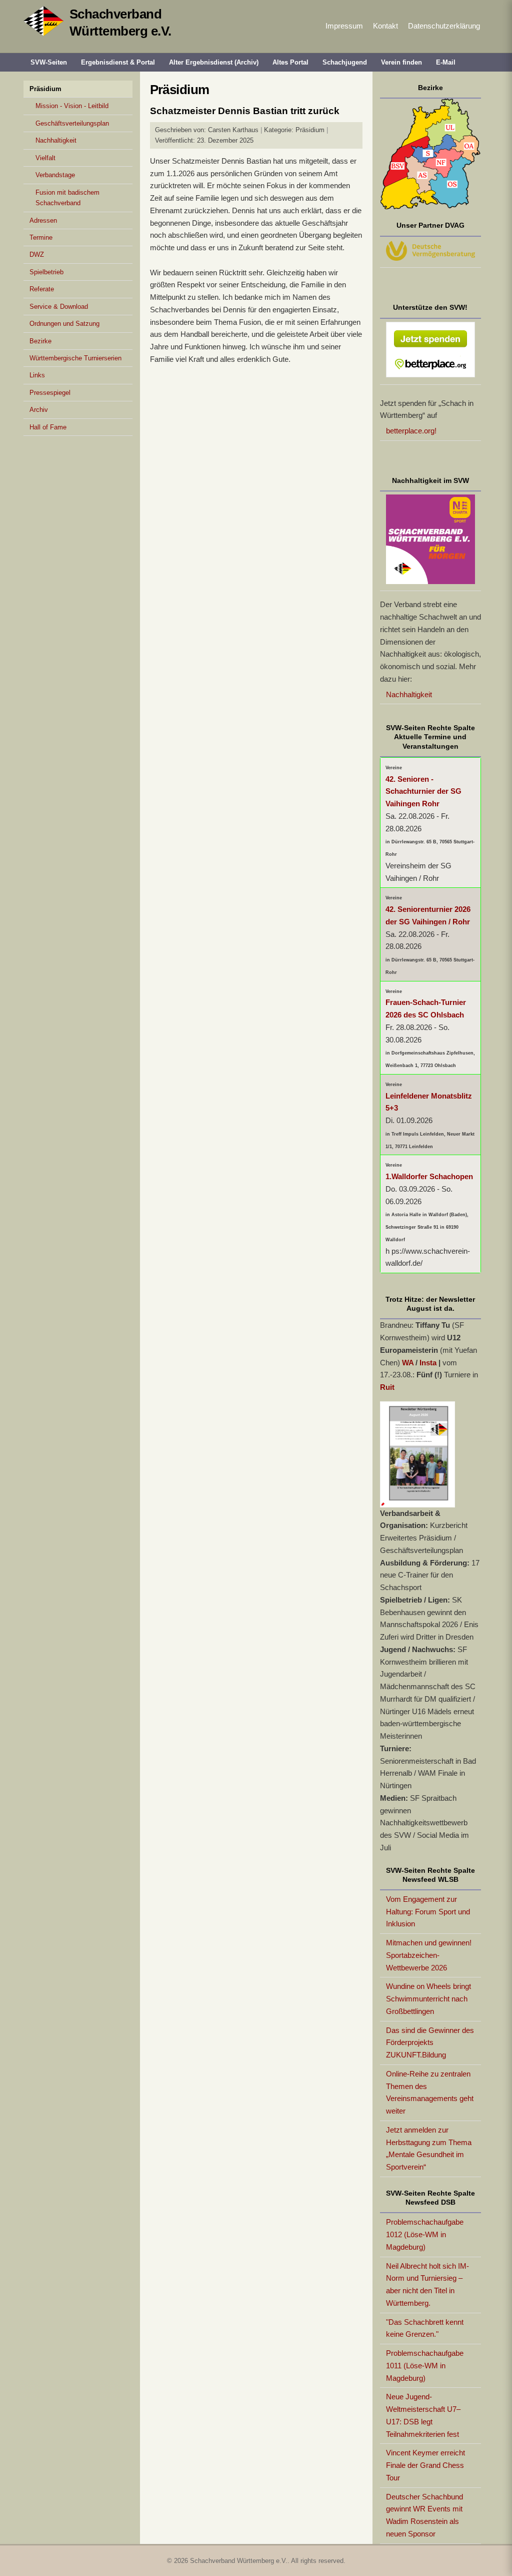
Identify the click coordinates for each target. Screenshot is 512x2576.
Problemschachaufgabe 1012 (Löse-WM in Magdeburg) (425, 2234)
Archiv (39, 410)
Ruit (387, 1387)
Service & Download (59, 307)
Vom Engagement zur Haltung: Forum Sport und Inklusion (428, 1912)
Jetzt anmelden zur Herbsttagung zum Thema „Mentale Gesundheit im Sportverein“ (429, 2148)
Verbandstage (55, 175)
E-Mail (446, 62)
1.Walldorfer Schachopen (429, 1176)
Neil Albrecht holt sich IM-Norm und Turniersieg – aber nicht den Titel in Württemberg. (427, 2284)
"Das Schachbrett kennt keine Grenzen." (425, 2328)
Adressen (43, 220)
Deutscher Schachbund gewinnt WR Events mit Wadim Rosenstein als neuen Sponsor (424, 2515)
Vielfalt (45, 158)
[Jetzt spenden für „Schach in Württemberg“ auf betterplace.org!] (431, 352)
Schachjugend (345, 62)
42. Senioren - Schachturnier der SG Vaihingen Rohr (423, 792)
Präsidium (45, 89)
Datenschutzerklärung (444, 26)
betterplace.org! (411, 431)
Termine (41, 237)
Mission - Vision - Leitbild (72, 106)
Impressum (344, 26)
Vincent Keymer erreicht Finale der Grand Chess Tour (425, 2465)
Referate (42, 289)
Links (37, 375)
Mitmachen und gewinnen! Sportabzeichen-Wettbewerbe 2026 (429, 1955)
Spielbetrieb (46, 272)
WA (408, 1363)
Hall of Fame (48, 427)
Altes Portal (290, 62)
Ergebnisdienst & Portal (118, 62)
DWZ (37, 254)
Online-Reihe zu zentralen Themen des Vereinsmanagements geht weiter (430, 2092)
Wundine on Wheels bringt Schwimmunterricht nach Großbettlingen (428, 1999)
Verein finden (401, 62)
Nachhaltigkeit (56, 140)
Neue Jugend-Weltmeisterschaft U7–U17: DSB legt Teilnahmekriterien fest (423, 2415)
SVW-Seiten (49, 62)
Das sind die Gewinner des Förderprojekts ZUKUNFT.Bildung (430, 2043)
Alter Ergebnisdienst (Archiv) (214, 62)
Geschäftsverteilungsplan (72, 123)
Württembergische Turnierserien (75, 358)
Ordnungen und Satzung (64, 324)
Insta (428, 1363)
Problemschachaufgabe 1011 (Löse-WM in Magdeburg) (425, 2366)
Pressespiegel (50, 393)
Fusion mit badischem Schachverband (67, 198)
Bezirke (40, 341)
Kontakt (385, 26)
